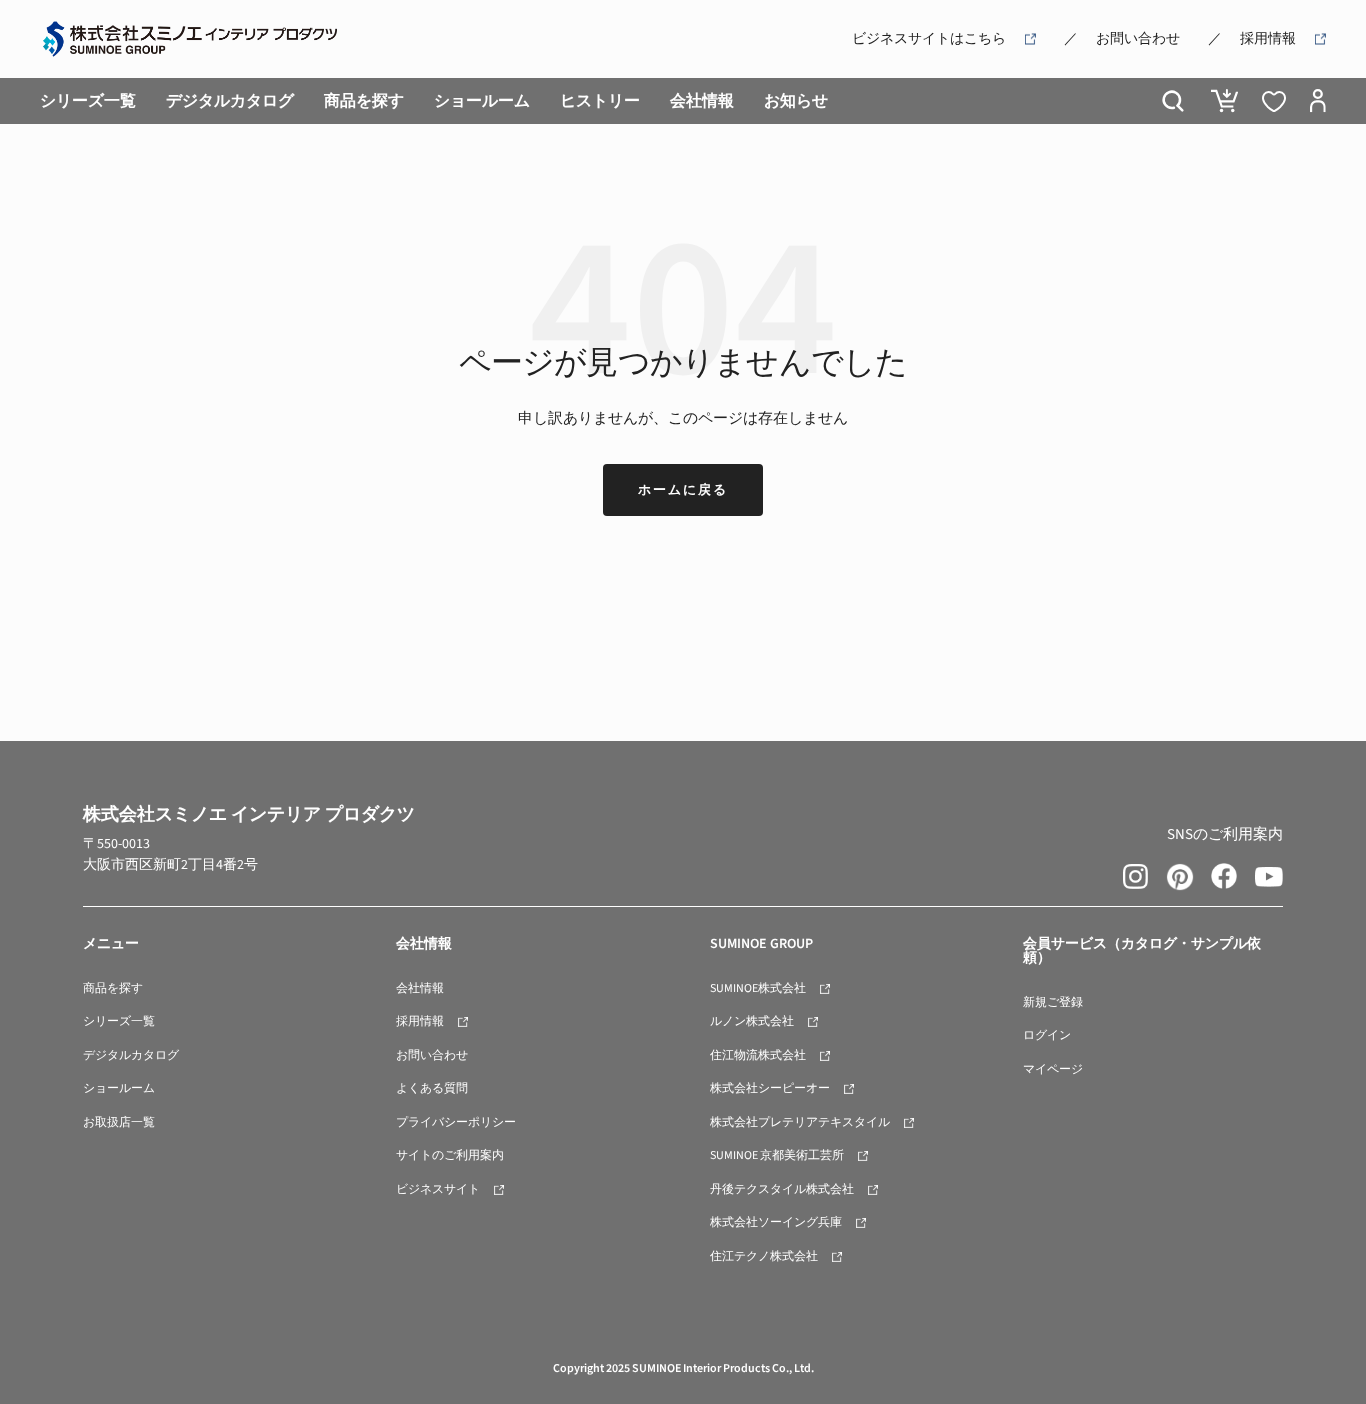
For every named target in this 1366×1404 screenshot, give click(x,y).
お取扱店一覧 (119, 1122)
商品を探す (364, 101)
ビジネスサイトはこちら (929, 39)
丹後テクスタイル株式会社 (782, 1189)
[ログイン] (1318, 101)
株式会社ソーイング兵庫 (776, 1222)
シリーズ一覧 (88, 101)
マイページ (1053, 1069)
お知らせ (796, 101)
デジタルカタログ (230, 101)
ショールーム (482, 101)
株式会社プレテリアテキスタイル (800, 1122)
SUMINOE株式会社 (758, 988)
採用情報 (1268, 39)
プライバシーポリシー (456, 1122)
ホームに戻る (683, 490)
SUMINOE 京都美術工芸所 (777, 1155)
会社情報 (702, 101)
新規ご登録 (1053, 1002)
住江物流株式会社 (758, 1055)
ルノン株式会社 (752, 1021)
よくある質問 (432, 1088)
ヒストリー (600, 101)
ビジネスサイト (438, 1189)
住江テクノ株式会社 (764, 1256)
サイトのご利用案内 (450, 1155)
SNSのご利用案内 (1225, 834)
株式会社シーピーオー (770, 1088)
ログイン (1047, 1035)
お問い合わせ (1138, 39)
